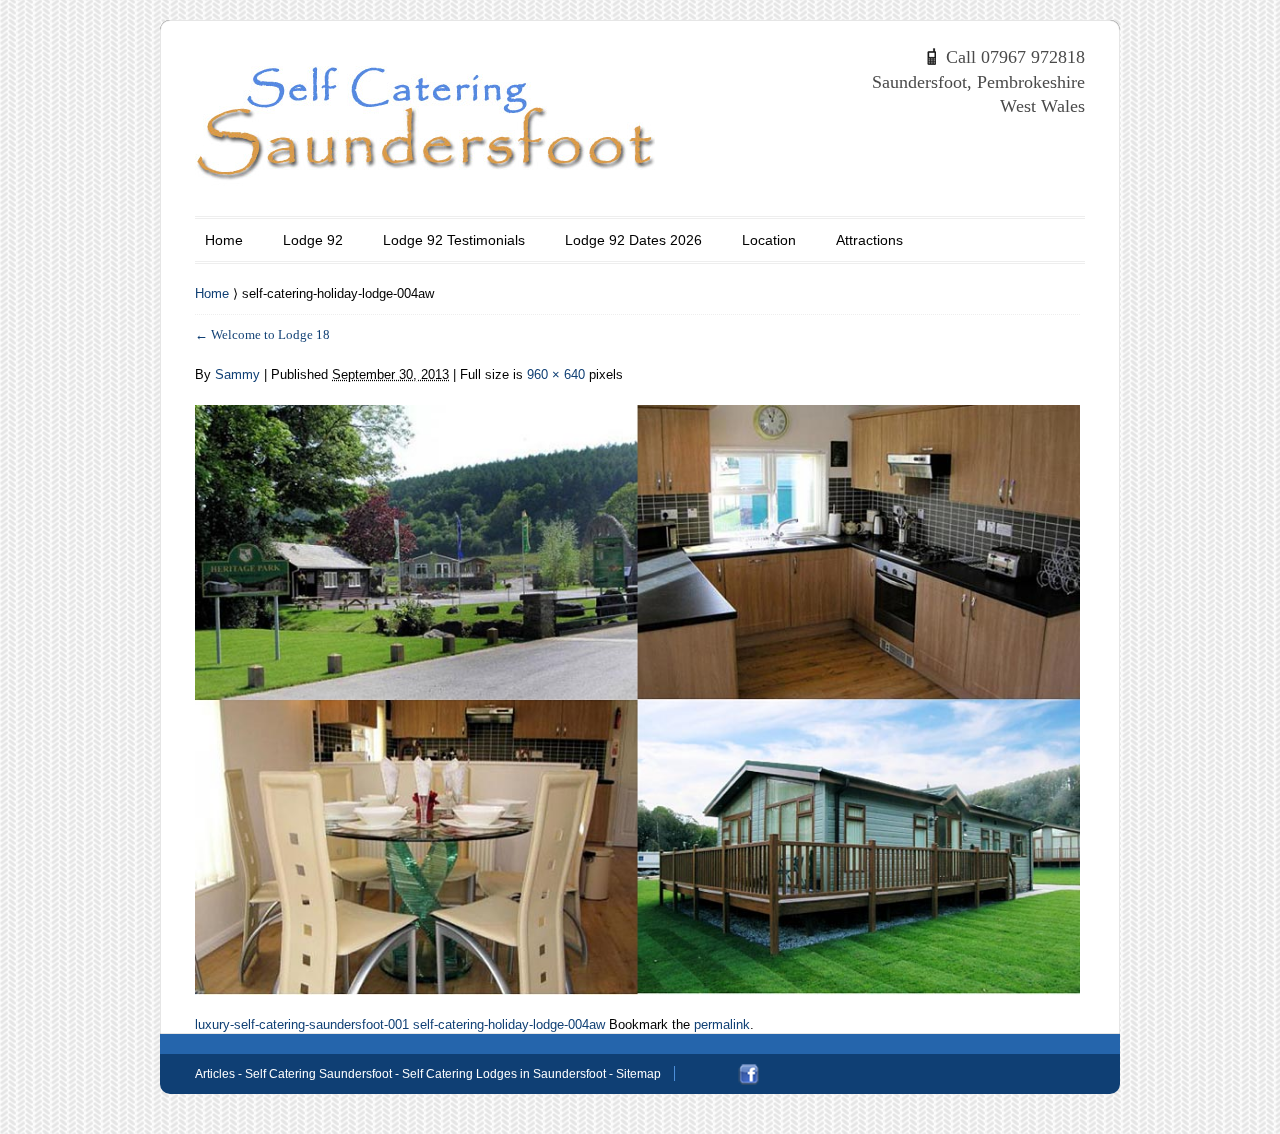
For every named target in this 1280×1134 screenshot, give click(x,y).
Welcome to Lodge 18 (262, 334)
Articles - (220, 1074)
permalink (722, 1024)
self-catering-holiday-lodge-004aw (509, 1024)
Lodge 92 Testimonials (454, 240)
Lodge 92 (313, 240)
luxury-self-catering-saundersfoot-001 (302, 1024)
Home (224, 240)
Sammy (237, 374)
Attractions (869, 240)
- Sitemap (633, 1074)
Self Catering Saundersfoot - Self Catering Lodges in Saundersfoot (425, 1074)
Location (769, 240)
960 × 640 (556, 374)
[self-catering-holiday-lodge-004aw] (637, 688)
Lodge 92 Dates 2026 (633, 240)
